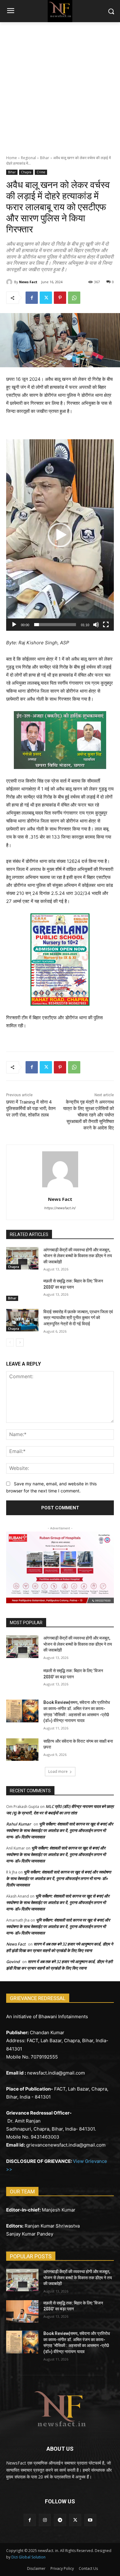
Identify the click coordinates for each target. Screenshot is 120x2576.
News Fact (28, 282)
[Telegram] (60, 2520)
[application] (60, 535)
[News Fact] (10, 282)
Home (12, 158)
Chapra (26, 172)
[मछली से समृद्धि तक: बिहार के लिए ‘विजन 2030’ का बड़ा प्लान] (22, 1290)
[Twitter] (46, 298)
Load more (58, 1771)
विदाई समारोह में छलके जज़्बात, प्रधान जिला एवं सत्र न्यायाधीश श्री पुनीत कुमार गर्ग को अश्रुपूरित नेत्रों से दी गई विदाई (78, 1318)
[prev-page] (10, 1342)
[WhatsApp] (74, 298)
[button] (60, 535)
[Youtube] (90, 2520)
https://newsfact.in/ (60, 1208)
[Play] (14, 625)
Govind (13, 1962)
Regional (28, 158)
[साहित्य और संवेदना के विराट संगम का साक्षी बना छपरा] (22, 1750)
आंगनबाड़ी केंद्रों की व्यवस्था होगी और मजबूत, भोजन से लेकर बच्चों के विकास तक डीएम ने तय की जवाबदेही (78, 1256)
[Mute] (96, 625)
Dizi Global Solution (28, 2557)
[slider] (55, 625)
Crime (41, 172)
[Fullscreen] (106, 625)
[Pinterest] (60, 298)
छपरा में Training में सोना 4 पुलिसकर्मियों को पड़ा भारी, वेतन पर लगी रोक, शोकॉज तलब (31, 1109)
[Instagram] (45, 2520)
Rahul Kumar (19, 1824)
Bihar (45, 158)
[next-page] (20, 1342)
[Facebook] (32, 298)
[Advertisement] (60, 85)
